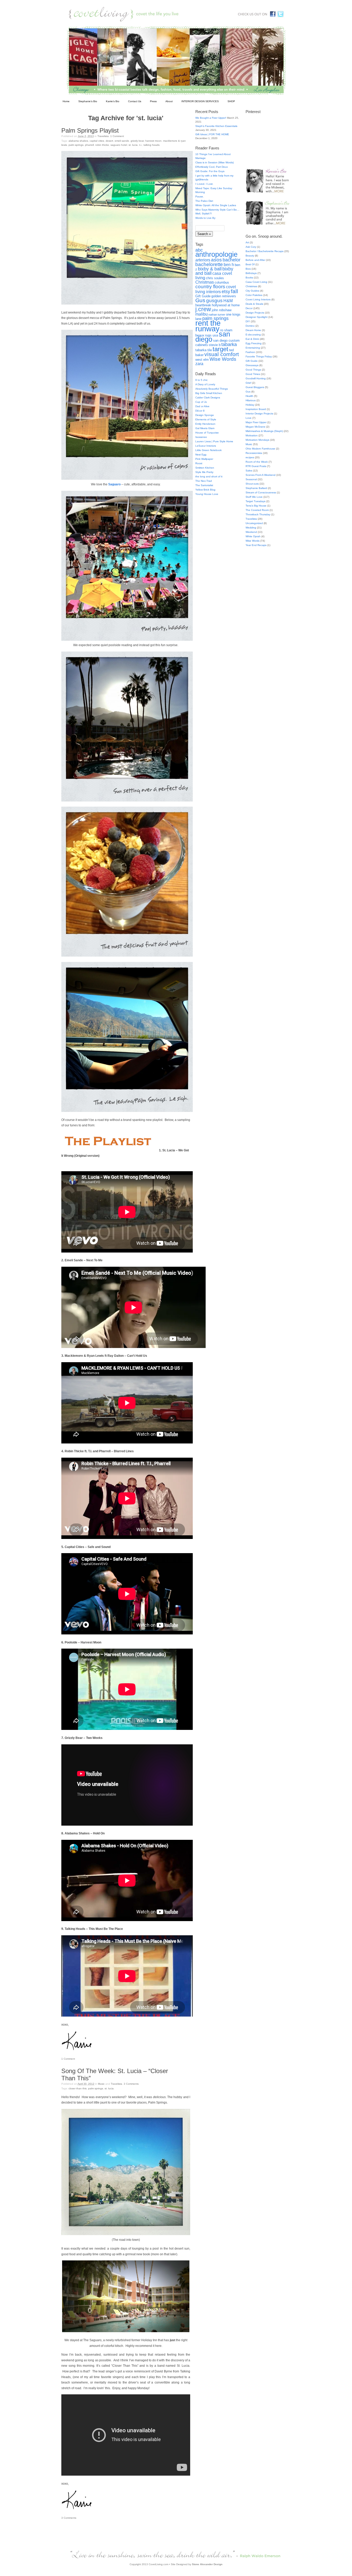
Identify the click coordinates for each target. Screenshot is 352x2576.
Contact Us (135, 101)
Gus (200, 300)
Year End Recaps (256, 545)
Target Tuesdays (255, 501)
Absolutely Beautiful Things (212, 389)
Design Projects (255, 313)
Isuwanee (201, 437)
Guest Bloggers (255, 387)
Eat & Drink (252, 339)
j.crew (203, 309)
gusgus (214, 300)
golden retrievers (224, 296)
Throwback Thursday (258, 514)
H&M (228, 301)
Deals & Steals (254, 304)
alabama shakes (78, 141)
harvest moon (153, 141)
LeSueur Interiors (206, 446)
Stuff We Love (254, 497)
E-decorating (253, 335)
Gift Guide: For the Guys (210, 171)
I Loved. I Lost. (204, 184)
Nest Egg (201, 455)
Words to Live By (205, 218)
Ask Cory (251, 247)
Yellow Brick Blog (205, 490)
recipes (250, 457)
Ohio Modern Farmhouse (260, 449)
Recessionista (254, 453)
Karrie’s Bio (113, 101)
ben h (229, 265)
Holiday (250, 405)
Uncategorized (254, 523)
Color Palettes (254, 295)
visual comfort (222, 354)
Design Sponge (205, 415)
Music (101, 2084)
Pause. (200, 196)
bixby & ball (210, 269)
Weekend (251, 532)
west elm (202, 360)
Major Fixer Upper (256, 422)
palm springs (76, 145)
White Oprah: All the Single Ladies (216, 205)
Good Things (253, 370)
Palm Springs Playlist (90, 130)
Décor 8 (200, 411)
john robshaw (222, 310)
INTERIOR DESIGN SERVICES (200, 101)
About (169, 101)
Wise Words (223, 359)
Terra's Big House (256, 506)
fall (234, 291)
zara (199, 364)
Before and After (255, 260)
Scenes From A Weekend (261, 475)
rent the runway (208, 326)
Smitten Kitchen (205, 468)
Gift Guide (203, 296)
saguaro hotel (119, 145)
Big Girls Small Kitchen (209, 393)
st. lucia (133, 145)
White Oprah (253, 536)
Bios (248, 269)
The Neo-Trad (204, 481)
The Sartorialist (204, 485)
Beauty (250, 256)
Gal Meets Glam (205, 428)
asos (216, 260)
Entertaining (253, 348)
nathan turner (217, 315)
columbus (222, 282)
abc (199, 250)
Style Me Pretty (204, 472)
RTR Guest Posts (256, 466)
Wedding (251, 528)
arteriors (203, 260)
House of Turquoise (207, 433)
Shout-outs (252, 484)
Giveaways (252, 365)
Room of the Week (257, 462)
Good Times (253, 374)
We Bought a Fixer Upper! (211, 118)
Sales (249, 471)
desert (109, 141)
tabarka (229, 344)
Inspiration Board (256, 409)
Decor (249, 308)
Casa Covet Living (256, 282)
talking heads (152, 145)
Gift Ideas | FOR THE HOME (212, 134)
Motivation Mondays (257, 440)
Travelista (103, 136)
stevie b (215, 345)
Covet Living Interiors (258, 299)
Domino (250, 326)
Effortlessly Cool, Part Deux (212, 167)
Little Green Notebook (208, 450)
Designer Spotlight (257, 317)
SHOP (231, 101)
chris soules (215, 278)
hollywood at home (226, 305)
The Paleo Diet (204, 201)
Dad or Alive (202, 406)
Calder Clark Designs (208, 398)
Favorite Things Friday (259, 356)
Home (66, 101)
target (220, 349)
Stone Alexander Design (207, 2564)
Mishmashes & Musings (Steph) (264, 431)
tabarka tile (204, 350)
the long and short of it (209, 476)
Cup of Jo (201, 402)
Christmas (205, 282)
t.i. (141, 145)
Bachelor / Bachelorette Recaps (265, 251)
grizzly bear (137, 141)
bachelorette (209, 264)
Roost (199, 463)
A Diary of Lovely (205, 384)
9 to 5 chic (202, 380)
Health (249, 396)
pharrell (89, 145)
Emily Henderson (205, 424)
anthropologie (216, 254)
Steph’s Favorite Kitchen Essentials (216, 126)
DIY (248, 321)
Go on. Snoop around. (264, 236)
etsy (226, 292)
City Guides (252, 291)
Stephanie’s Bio (88, 101)
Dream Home (253, 330)
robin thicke (102, 145)
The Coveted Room (257, 510)
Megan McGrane (255, 427)
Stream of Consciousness (261, 492)
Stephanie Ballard (256, 488)
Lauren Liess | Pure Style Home (214, 441)
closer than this (78, 2088)
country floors (210, 286)
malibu (202, 314)
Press (153, 101)
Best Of (250, 264)
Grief (248, 383)
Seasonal (251, 479)
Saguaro (114, 484)
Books (249, 278)
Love (249, 418)
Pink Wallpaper (204, 459)
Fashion (250, 352)
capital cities (97, 141)
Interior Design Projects (259, 414)
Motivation (252, 435)
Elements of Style (206, 419)
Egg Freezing (254, 343)
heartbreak (203, 305)
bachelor (232, 260)
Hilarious (251, 400)
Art (247, 242)
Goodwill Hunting (256, 378)
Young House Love (207, 494)
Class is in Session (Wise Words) (215, 162)
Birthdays (251, 273)
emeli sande (122, 141)
